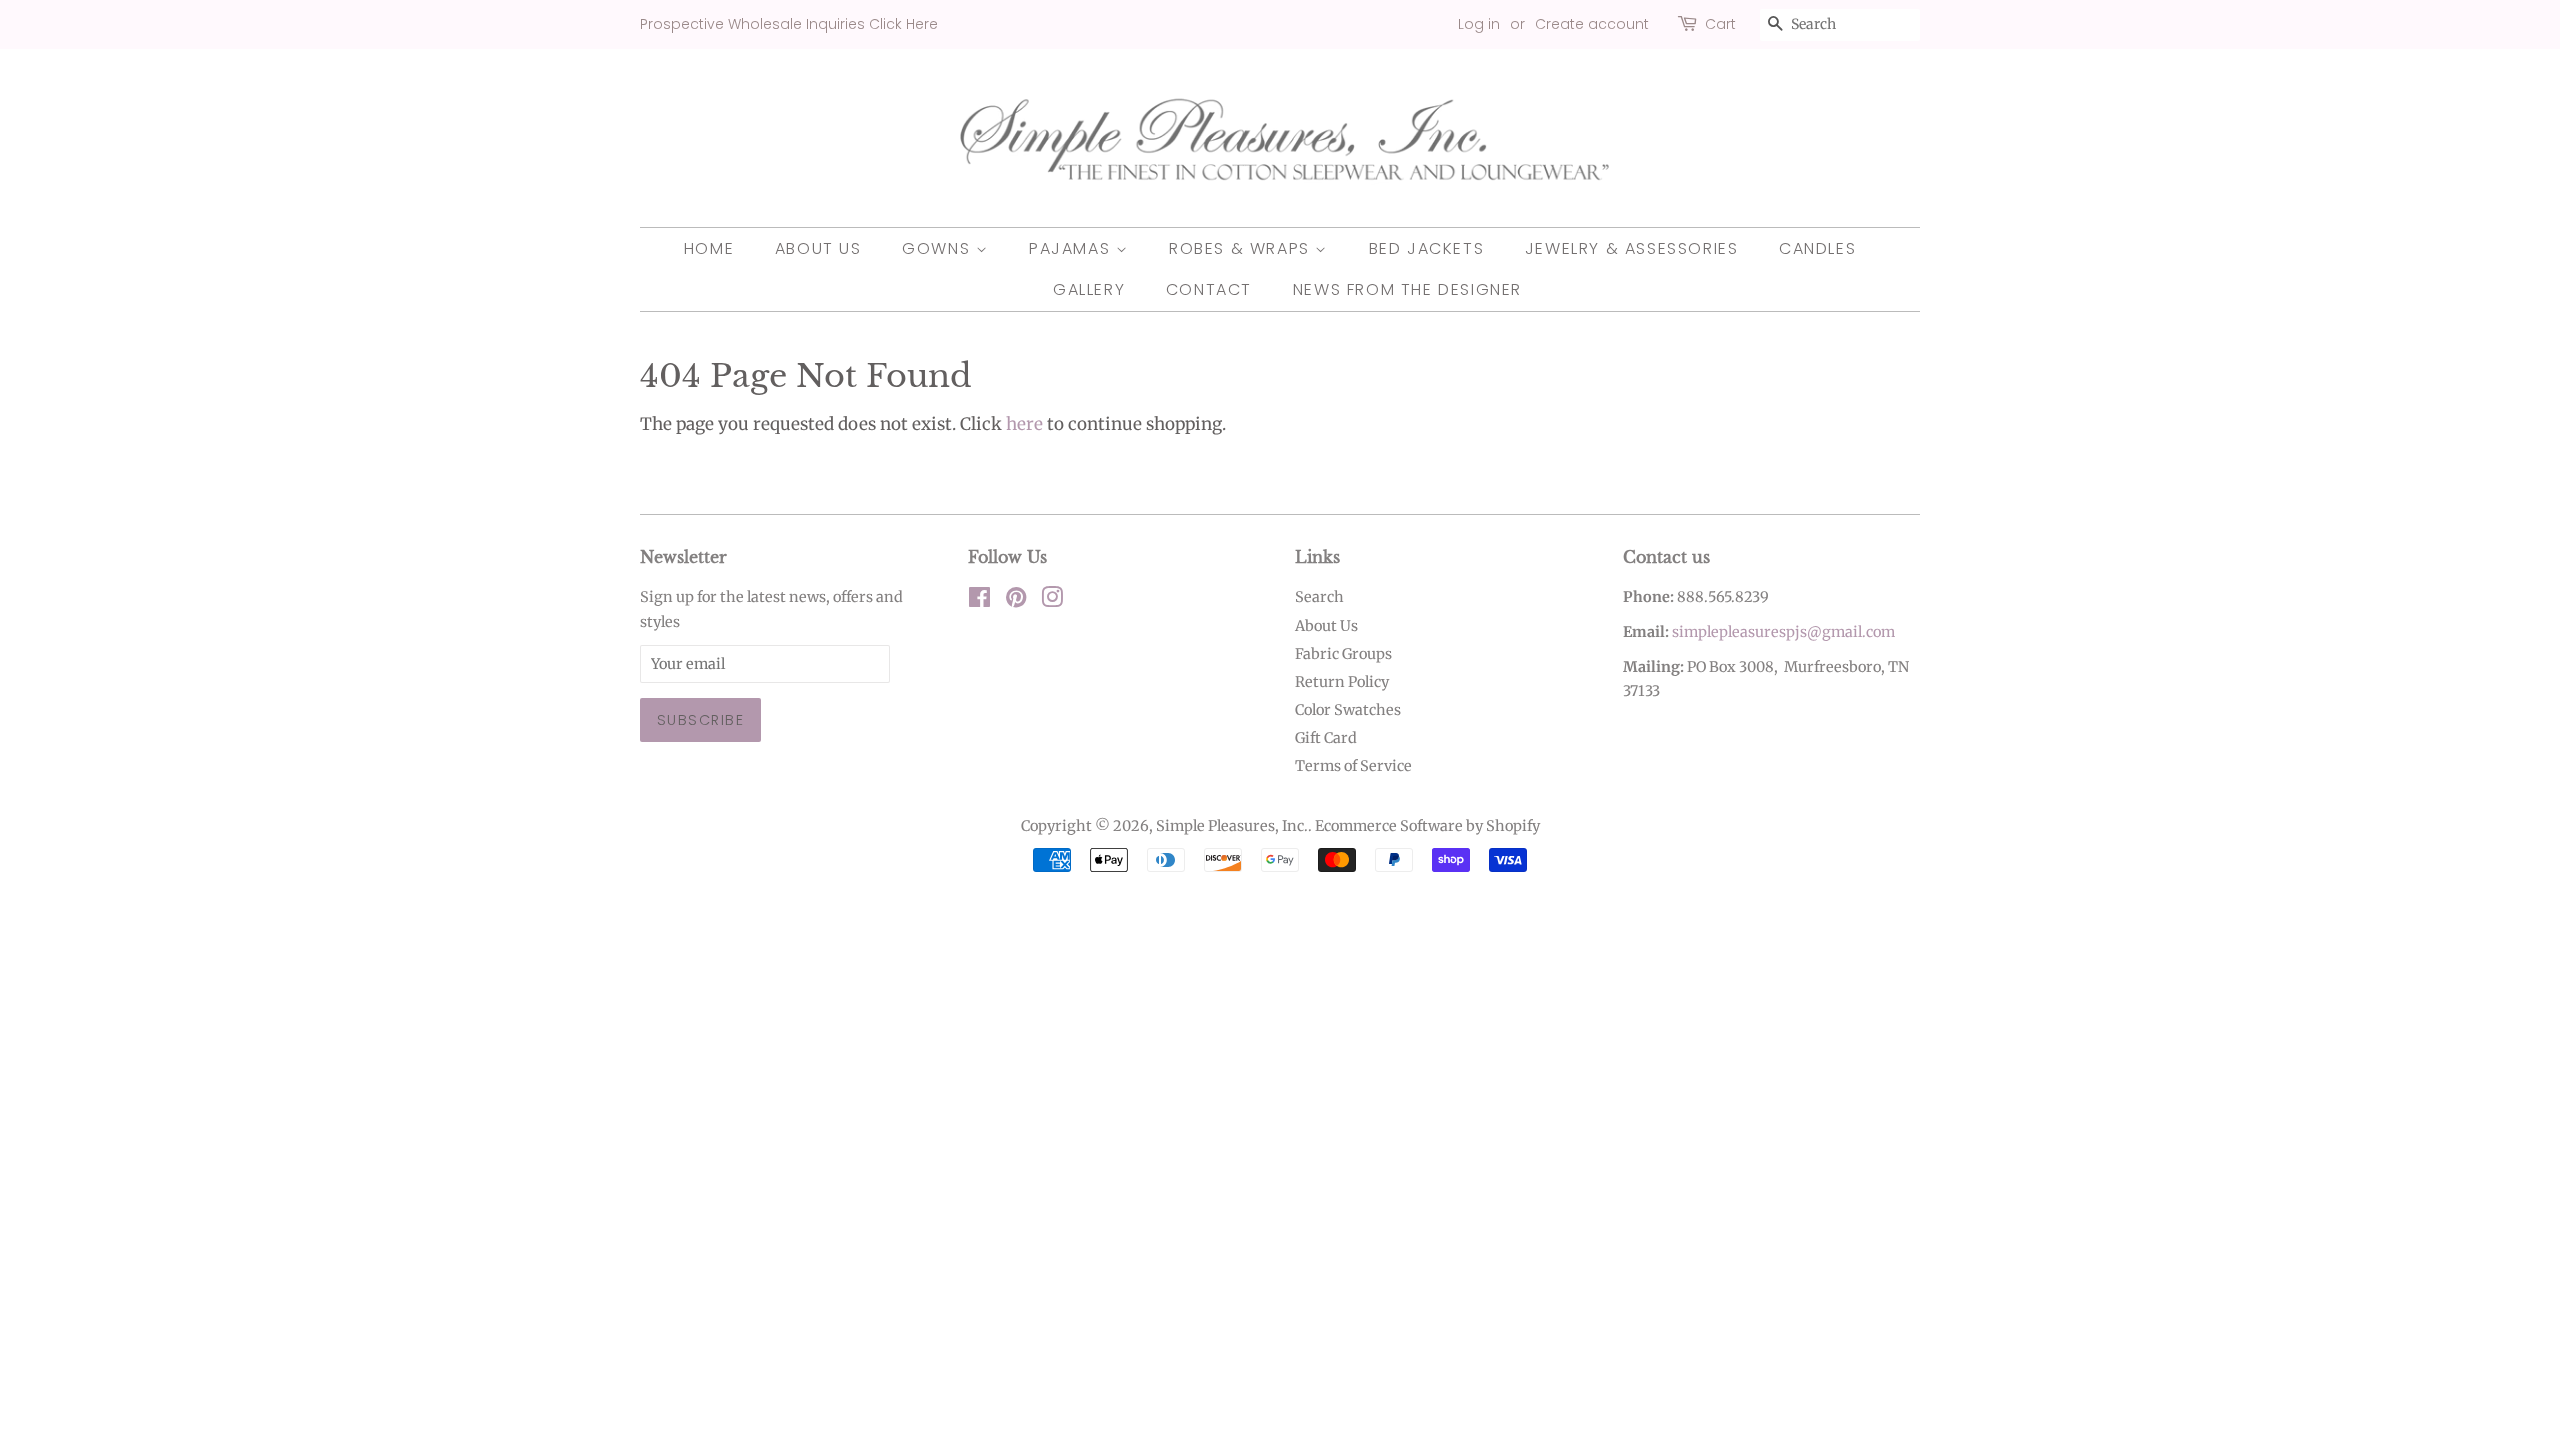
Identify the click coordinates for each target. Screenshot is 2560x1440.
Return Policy (1342, 682)
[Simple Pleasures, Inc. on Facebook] (979, 601)
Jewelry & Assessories (1632, 248)
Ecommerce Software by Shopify (1427, 826)
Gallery (1089, 289)
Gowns (939, 248)
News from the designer (1407, 289)
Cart (1720, 24)
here (1024, 424)
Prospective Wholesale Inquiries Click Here (789, 24)
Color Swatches (1348, 710)
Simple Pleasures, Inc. (1232, 826)
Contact (1209, 289)
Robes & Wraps (1242, 248)
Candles (1817, 248)
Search (1319, 597)
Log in (1479, 24)
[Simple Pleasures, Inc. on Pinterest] (1016, 601)
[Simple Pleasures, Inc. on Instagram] (1052, 601)
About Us (818, 248)
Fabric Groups (1343, 654)
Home (709, 248)
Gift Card (1326, 738)
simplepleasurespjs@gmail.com (1783, 632)
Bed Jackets (1427, 248)
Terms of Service (1353, 766)
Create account (1592, 24)
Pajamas (1072, 248)
